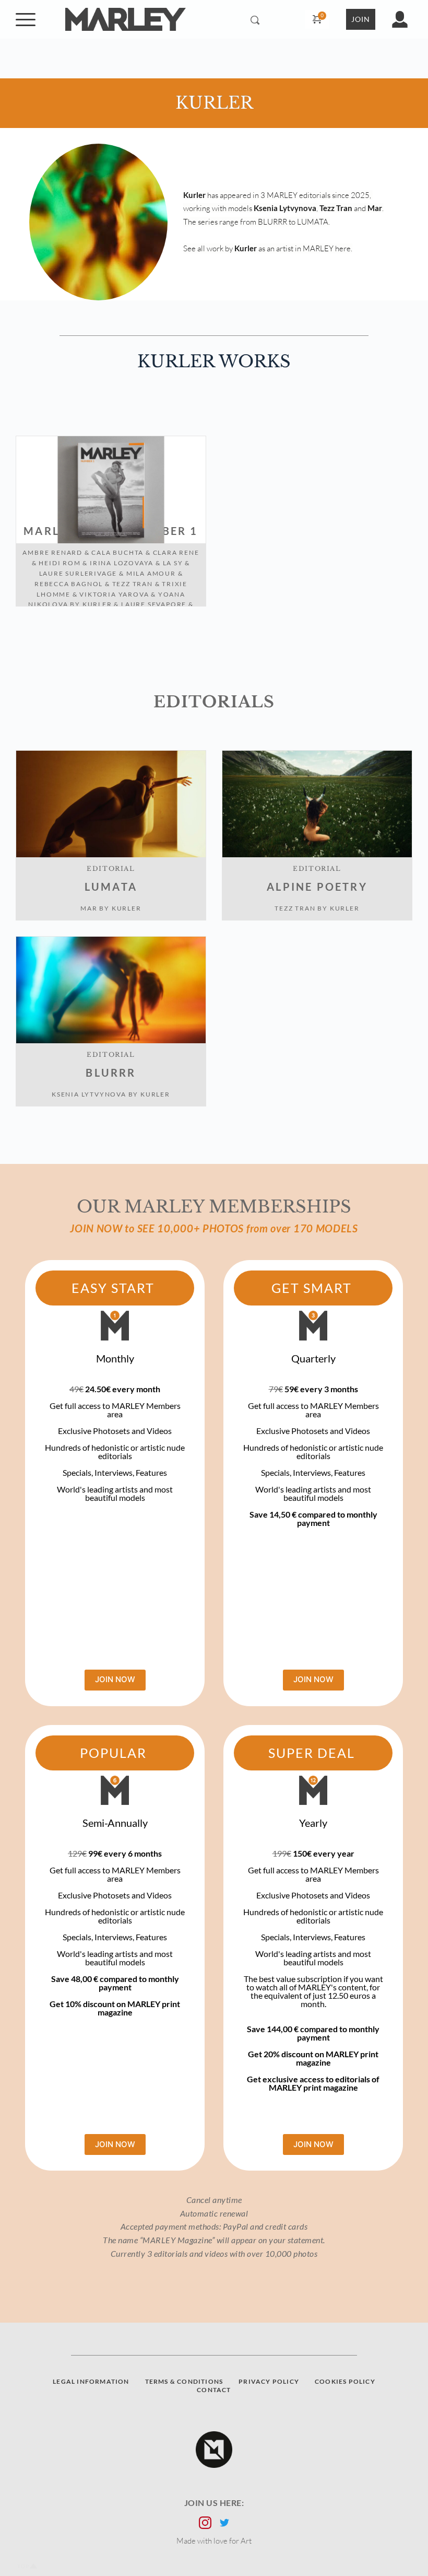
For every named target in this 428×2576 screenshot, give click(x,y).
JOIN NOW (115, 1679)
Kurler (97, 604)
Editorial (111, 869)
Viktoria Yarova (114, 594)
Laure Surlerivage (78, 573)
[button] (26, 19)
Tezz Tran (133, 584)
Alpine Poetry (317, 887)
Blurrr (111, 1073)
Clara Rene (176, 552)
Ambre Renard (52, 552)
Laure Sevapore (154, 604)
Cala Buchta (117, 552)
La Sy (173, 563)
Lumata (111, 887)
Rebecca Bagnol (69, 584)
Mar (89, 908)
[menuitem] (91, 2382)
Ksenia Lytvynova (89, 1094)
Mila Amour (151, 573)
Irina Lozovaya (122, 563)
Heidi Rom (60, 563)
